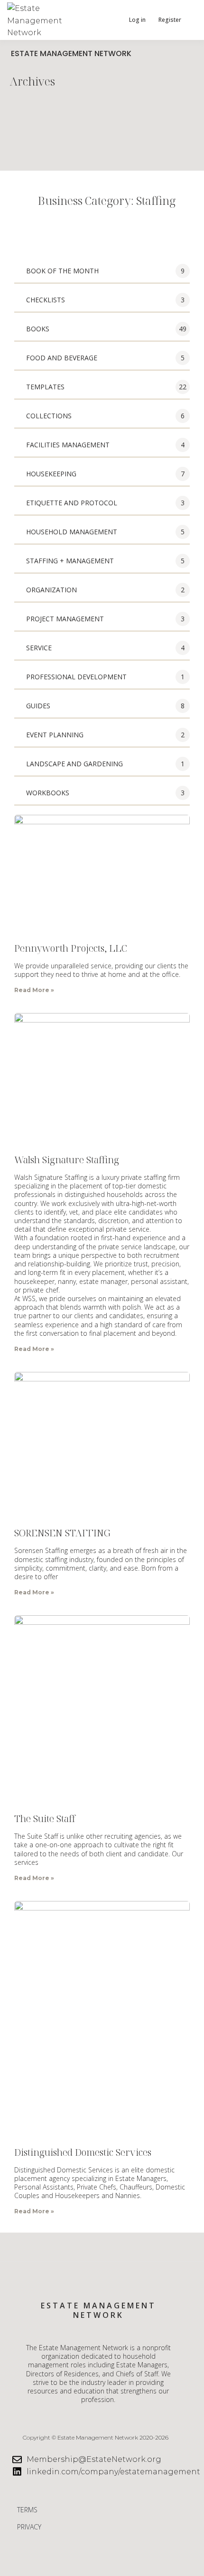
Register (170, 20)
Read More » (34, 990)
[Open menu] (190, 20)
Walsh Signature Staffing (67, 1160)
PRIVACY (29, 2527)
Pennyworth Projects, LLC (71, 948)
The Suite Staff (45, 1819)
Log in (137, 20)
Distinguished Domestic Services (83, 2152)
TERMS (27, 2510)
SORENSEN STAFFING (62, 1533)
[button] (111, 20)
